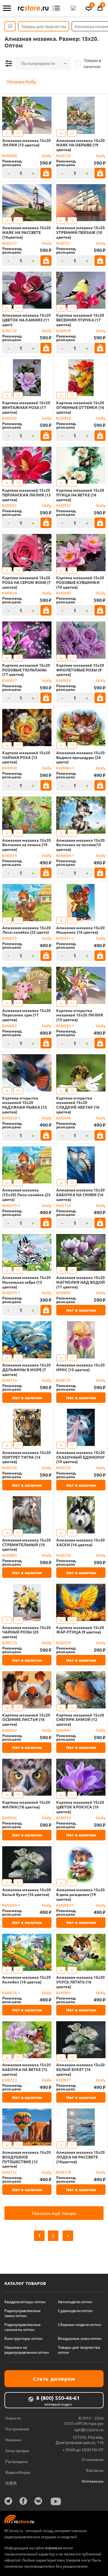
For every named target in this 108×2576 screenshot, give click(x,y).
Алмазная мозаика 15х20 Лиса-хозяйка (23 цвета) (26, 930)
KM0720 (64, 156)
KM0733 (10, 1643)
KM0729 (64, 1555)
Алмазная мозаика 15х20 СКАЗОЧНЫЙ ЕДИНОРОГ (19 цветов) (81, 1457)
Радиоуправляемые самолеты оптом (23, 2327)
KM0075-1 (11, 1205)
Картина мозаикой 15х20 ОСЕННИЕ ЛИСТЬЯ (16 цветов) (26, 1720)
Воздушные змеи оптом (80, 2338)
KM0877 (64, 2080)
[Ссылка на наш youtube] (56, 2501)
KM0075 (10, 938)
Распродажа (16, 2461)
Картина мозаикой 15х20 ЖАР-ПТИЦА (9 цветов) (80, 1630)
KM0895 (64, 1293)
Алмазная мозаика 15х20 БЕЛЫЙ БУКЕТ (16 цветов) (80, 2069)
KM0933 (64, 1818)
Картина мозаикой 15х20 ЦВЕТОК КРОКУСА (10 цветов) (80, 1807)
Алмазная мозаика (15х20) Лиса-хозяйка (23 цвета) (26, 1195)
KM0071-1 (65, 938)
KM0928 (64, 418)
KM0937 (64, 505)
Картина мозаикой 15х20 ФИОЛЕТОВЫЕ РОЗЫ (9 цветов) (80, 670)
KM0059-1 (11, 1118)
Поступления (17, 2429)
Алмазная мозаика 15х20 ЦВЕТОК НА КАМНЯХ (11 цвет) (26, 320)
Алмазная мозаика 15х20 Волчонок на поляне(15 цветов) (80, 845)
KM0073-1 (65, 1905)
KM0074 (10, 855)
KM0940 (64, 593)
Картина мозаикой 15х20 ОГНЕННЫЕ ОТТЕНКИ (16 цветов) (80, 407)
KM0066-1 (65, 768)
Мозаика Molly (21, 82)
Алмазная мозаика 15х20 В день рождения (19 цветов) (80, 1894)
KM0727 (10, 243)
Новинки (13, 2440)
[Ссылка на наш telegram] (8, 2501)
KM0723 (10, 2080)
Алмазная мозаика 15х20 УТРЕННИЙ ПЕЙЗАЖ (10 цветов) (80, 232)
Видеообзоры (18, 2472)
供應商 (11, 2483)
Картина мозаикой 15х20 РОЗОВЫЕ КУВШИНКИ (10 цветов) (80, 582)
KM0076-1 (11, 1993)
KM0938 (64, 331)
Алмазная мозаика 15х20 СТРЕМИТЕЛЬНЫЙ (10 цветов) (26, 1545)
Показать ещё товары (54, 2213)
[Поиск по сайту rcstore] (73, 8)
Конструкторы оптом (23, 2338)
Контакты (95, 2470)
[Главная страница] (10, 26)
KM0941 (64, 1730)
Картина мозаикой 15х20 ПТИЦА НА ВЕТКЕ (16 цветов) (80, 495)
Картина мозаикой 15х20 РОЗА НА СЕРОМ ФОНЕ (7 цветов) (26, 582)
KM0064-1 (65, 855)
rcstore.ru (54, 2548)
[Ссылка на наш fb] (23, 2501)
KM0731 (64, 1380)
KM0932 (10, 1730)
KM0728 (64, 2172)
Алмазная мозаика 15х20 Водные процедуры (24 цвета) (80, 757)
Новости (13, 2418)
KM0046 (64, 1118)
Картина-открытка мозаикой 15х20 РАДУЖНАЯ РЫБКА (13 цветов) (25, 1105)
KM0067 (10, 1026)
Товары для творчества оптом (79, 2350)
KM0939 (64, 1643)
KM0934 (10, 593)
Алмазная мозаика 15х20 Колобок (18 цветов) (26, 1980)
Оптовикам (93, 2481)
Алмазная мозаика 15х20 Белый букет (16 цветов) (26, 1892)
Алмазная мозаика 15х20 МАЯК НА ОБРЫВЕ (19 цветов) (80, 145)
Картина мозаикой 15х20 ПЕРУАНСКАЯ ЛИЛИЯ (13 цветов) (26, 495)
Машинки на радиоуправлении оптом (27, 2350)
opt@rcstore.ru (89, 2429)
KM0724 (10, 1380)
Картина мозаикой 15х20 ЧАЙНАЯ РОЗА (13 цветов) (26, 757)
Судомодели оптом (75, 2310)
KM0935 (10, 418)
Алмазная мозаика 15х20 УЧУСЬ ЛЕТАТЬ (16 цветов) (80, 1982)
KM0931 (10, 505)
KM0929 (64, 680)
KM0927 (10, 680)
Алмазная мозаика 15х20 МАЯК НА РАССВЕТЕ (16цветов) (26, 232)
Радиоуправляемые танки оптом (23, 2313)
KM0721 (64, 243)
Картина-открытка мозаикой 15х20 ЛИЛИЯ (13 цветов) (80, 1015)
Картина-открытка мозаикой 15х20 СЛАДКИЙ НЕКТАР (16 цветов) (78, 1105)
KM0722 (10, 2172)
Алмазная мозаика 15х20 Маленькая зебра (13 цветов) (26, 1282)
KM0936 (10, 1818)
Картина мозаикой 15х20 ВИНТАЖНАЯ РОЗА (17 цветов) (26, 407)
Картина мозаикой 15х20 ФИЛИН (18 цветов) (26, 1805)
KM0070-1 (11, 1293)
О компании (93, 2459)
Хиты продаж (17, 2450)
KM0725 (64, 1468)
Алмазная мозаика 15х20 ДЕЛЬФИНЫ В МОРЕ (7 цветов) (26, 1370)
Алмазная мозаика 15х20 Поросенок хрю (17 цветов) (26, 1015)
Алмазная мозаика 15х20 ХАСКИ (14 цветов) (80, 1542)
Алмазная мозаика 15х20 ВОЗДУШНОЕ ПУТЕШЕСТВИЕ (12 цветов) (26, 2159)
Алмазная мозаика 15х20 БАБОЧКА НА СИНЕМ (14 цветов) (80, 1195)
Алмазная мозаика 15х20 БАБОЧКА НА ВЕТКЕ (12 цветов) (26, 2069)
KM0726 (10, 1468)
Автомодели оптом (75, 2302)
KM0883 (10, 1555)
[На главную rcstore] (33, 8)
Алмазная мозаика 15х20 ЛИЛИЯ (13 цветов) (26, 143)
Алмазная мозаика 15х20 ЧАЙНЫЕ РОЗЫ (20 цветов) (26, 1632)
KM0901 (64, 1993)
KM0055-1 (65, 1026)
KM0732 (10, 331)
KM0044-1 (11, 1905)
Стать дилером (54, 2379)
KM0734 (64, 1205)
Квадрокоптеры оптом (25, 2302)
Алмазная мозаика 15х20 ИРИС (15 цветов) (80, 1367)
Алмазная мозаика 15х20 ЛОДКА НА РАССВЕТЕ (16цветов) (80, 2157)
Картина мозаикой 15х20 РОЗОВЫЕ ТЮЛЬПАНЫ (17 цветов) (26, 670)
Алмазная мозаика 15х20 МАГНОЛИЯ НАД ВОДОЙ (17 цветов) (81, 1282)
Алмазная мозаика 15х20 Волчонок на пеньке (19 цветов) (26, 845)
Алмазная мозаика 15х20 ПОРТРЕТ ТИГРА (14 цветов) (26, 1457)
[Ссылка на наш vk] (38, 2501)
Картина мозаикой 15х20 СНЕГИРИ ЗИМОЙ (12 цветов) (80, 1720)
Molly (47, 156)
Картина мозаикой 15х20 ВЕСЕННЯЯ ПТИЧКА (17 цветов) (80, 320)
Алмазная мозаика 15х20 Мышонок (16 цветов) (80, 930)
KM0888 (10, 156)
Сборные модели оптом (79, 2324)
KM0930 (10, 768)
